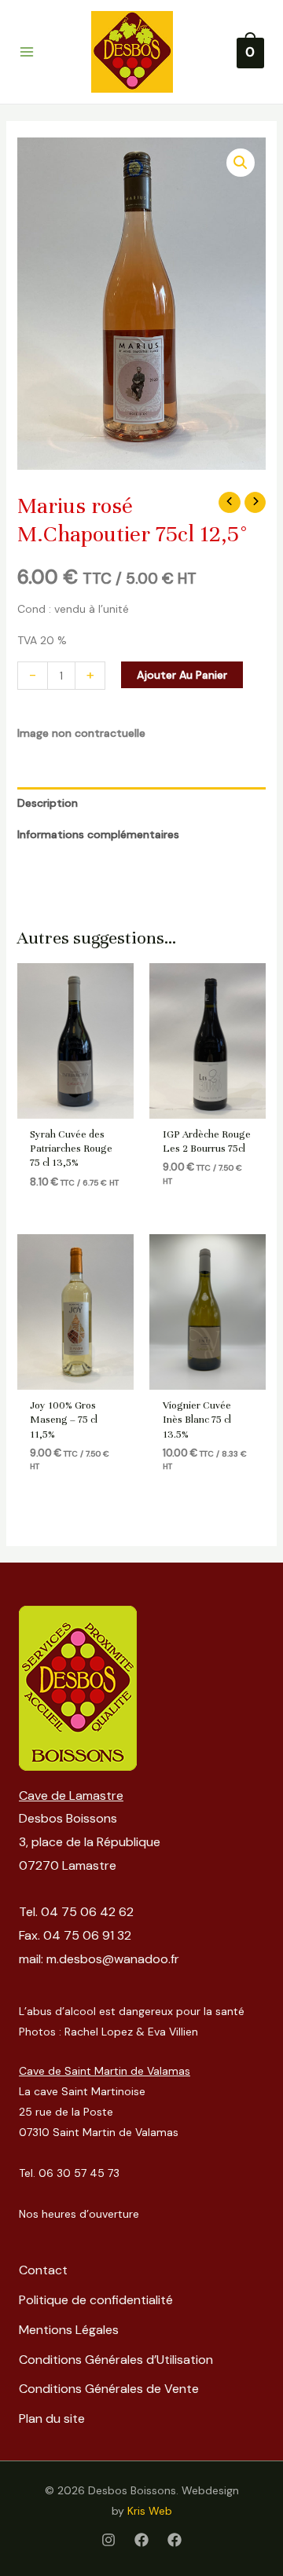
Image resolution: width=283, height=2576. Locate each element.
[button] (241, 163)
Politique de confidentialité (96, 2300)
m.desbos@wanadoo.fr (113, 1959)
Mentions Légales (69, 2330)
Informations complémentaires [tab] (98, 834)
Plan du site (52, 2418)
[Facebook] (141, 2540)
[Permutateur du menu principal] (27, 52)
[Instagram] (108, 2540)
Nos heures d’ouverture (79, 2214)
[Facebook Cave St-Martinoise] (175, 2540)
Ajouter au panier (182, 675)
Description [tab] (48, 803)
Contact (43, 2270)
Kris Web (150, 2511)
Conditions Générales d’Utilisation (116, 2360)
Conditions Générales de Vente (109, 2389)
